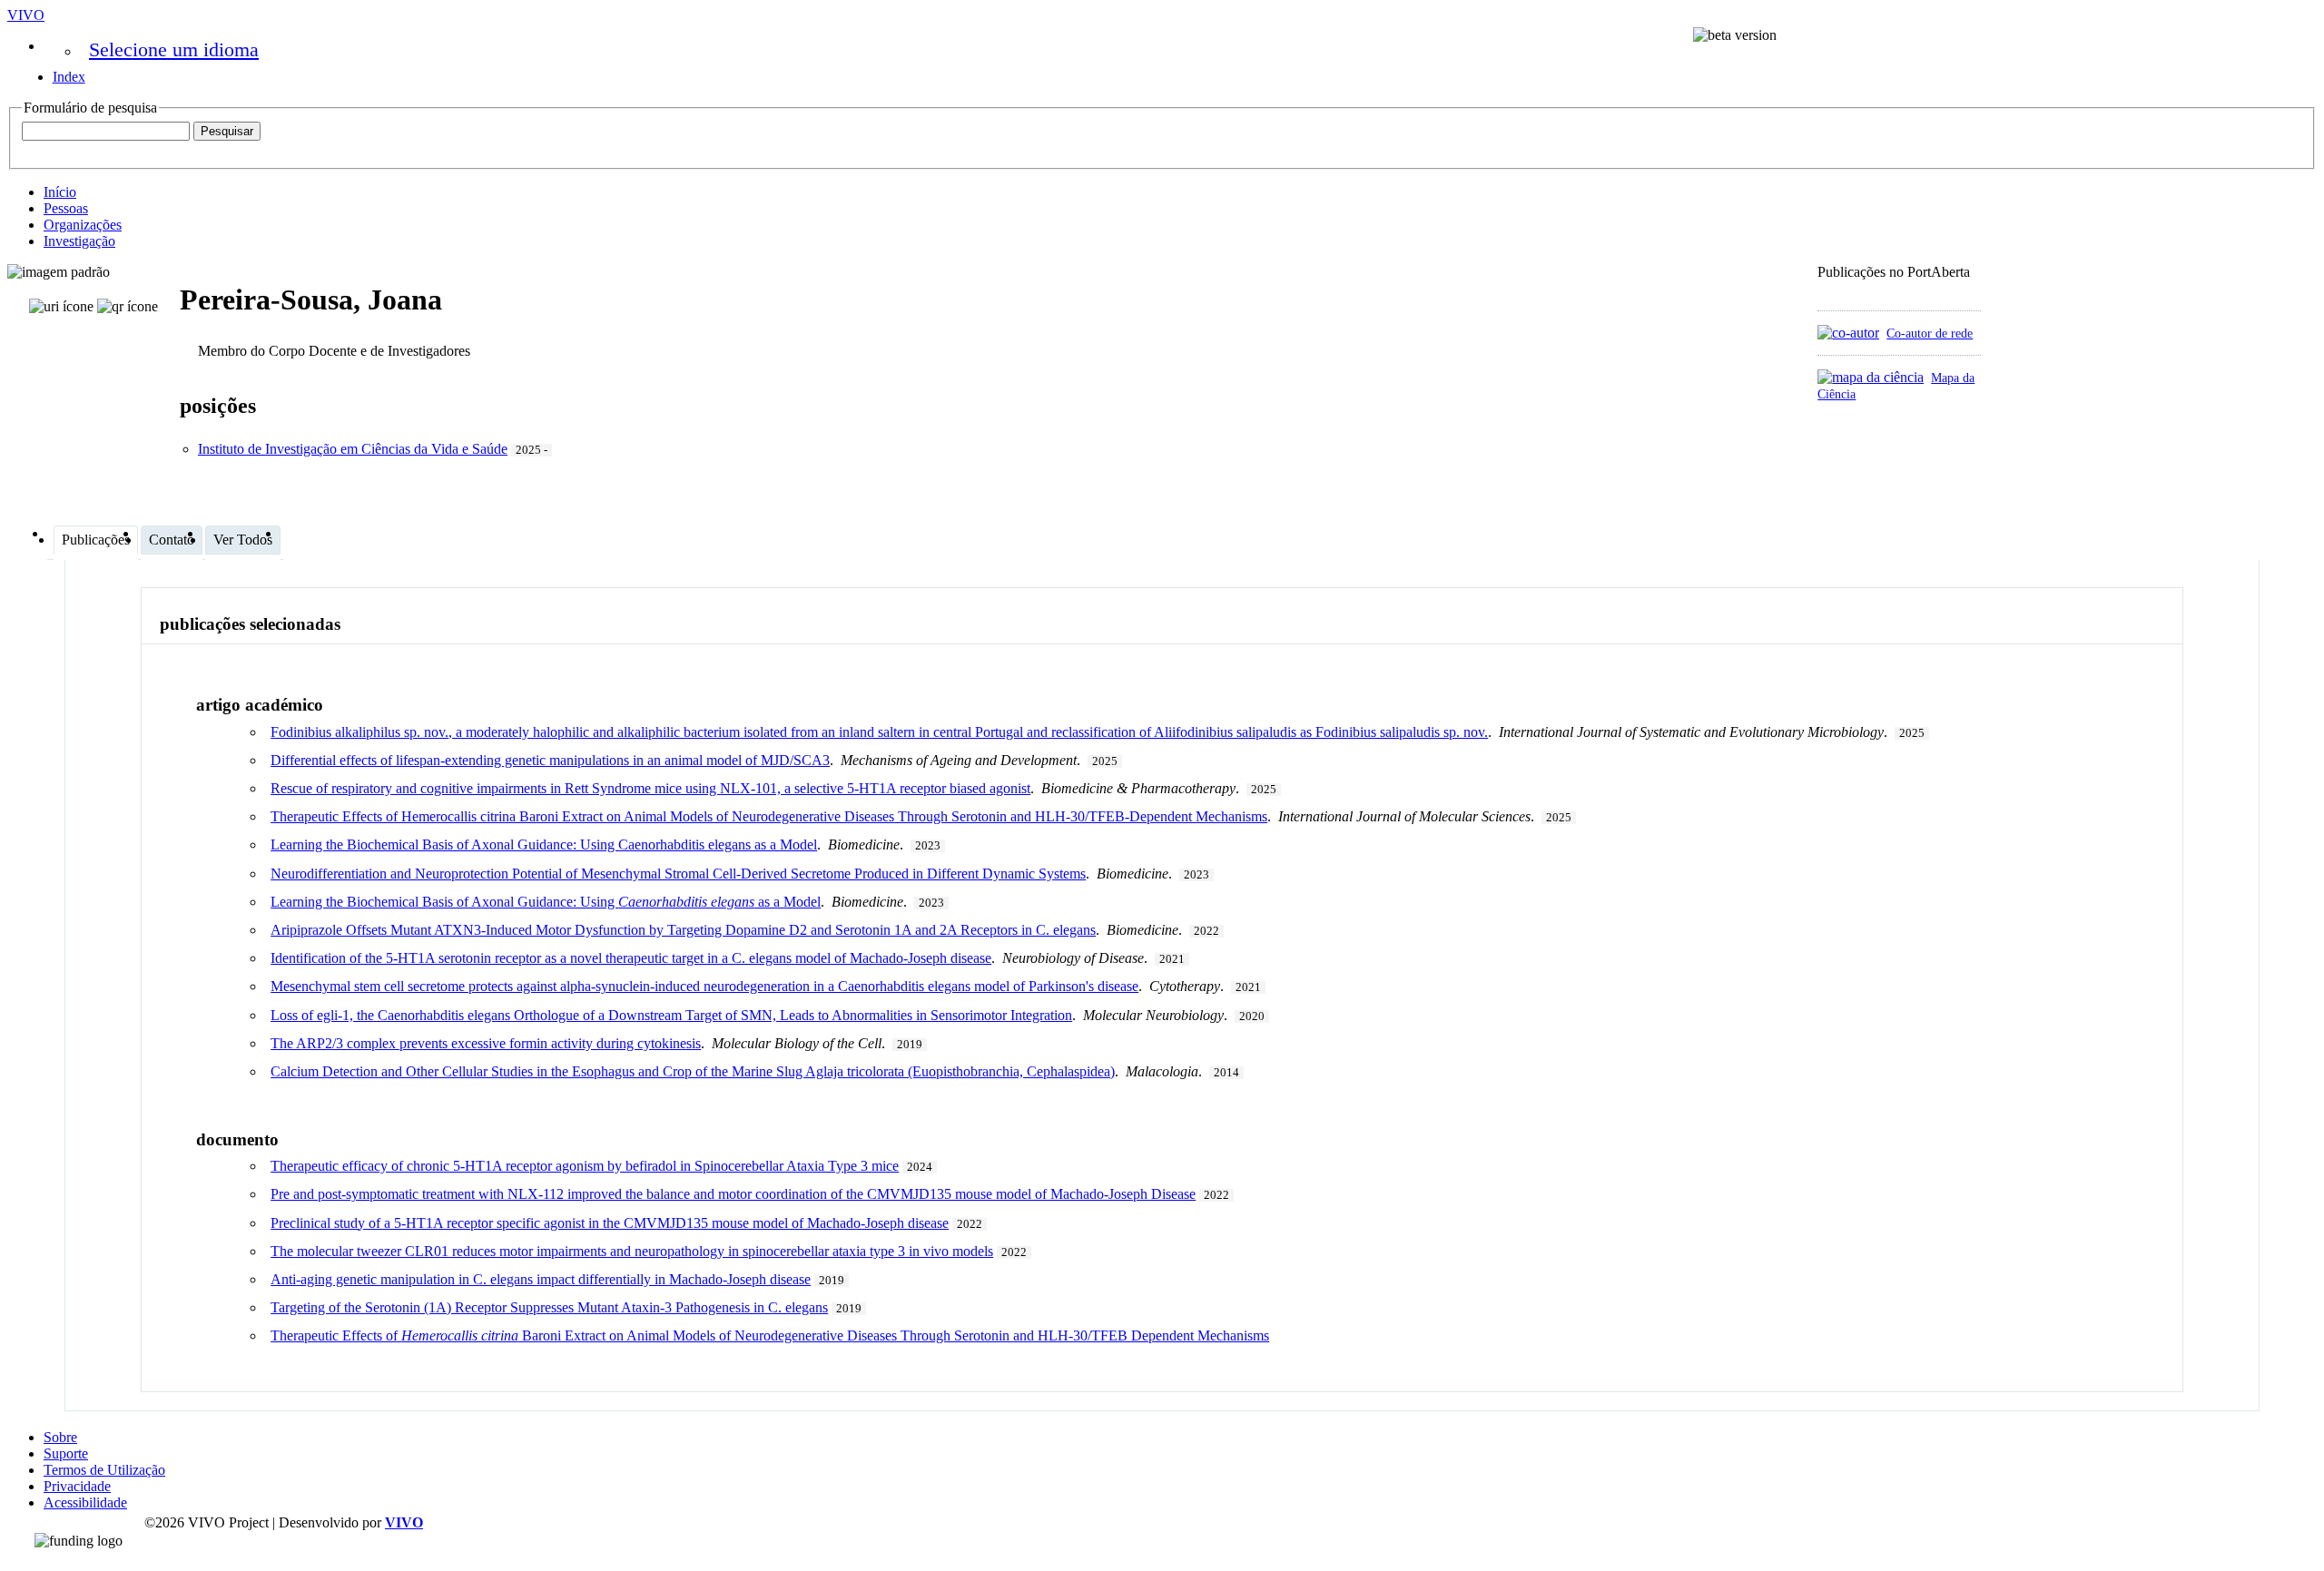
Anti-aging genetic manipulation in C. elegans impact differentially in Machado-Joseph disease (541, 1279)
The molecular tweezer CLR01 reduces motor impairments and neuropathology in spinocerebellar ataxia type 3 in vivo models (632, 1251)
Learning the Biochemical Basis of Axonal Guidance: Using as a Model (546, 902)
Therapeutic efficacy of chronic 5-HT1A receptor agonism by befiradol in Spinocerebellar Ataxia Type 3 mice (585, 1166)
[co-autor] (1848, 333)
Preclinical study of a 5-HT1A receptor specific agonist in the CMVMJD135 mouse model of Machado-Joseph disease (610, 1223)
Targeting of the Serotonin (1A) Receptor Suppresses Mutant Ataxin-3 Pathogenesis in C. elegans (549, 1307)
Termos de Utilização (104, 1470)
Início (60, 192)
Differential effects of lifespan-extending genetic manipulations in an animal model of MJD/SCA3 (550, 760)
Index (69, 77)
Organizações (83, 225)
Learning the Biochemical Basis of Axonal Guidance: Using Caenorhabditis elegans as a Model (544, 844)
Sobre (60, 1437)
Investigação (79, 241)
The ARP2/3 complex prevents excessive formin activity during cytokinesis (486, 1043)
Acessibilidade (85, 1502)
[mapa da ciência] (1871, 377)
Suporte (66, 1453)
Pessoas (66, 208)
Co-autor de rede (1930, 333)
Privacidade (77, 1486)
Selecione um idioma (174, 49)
